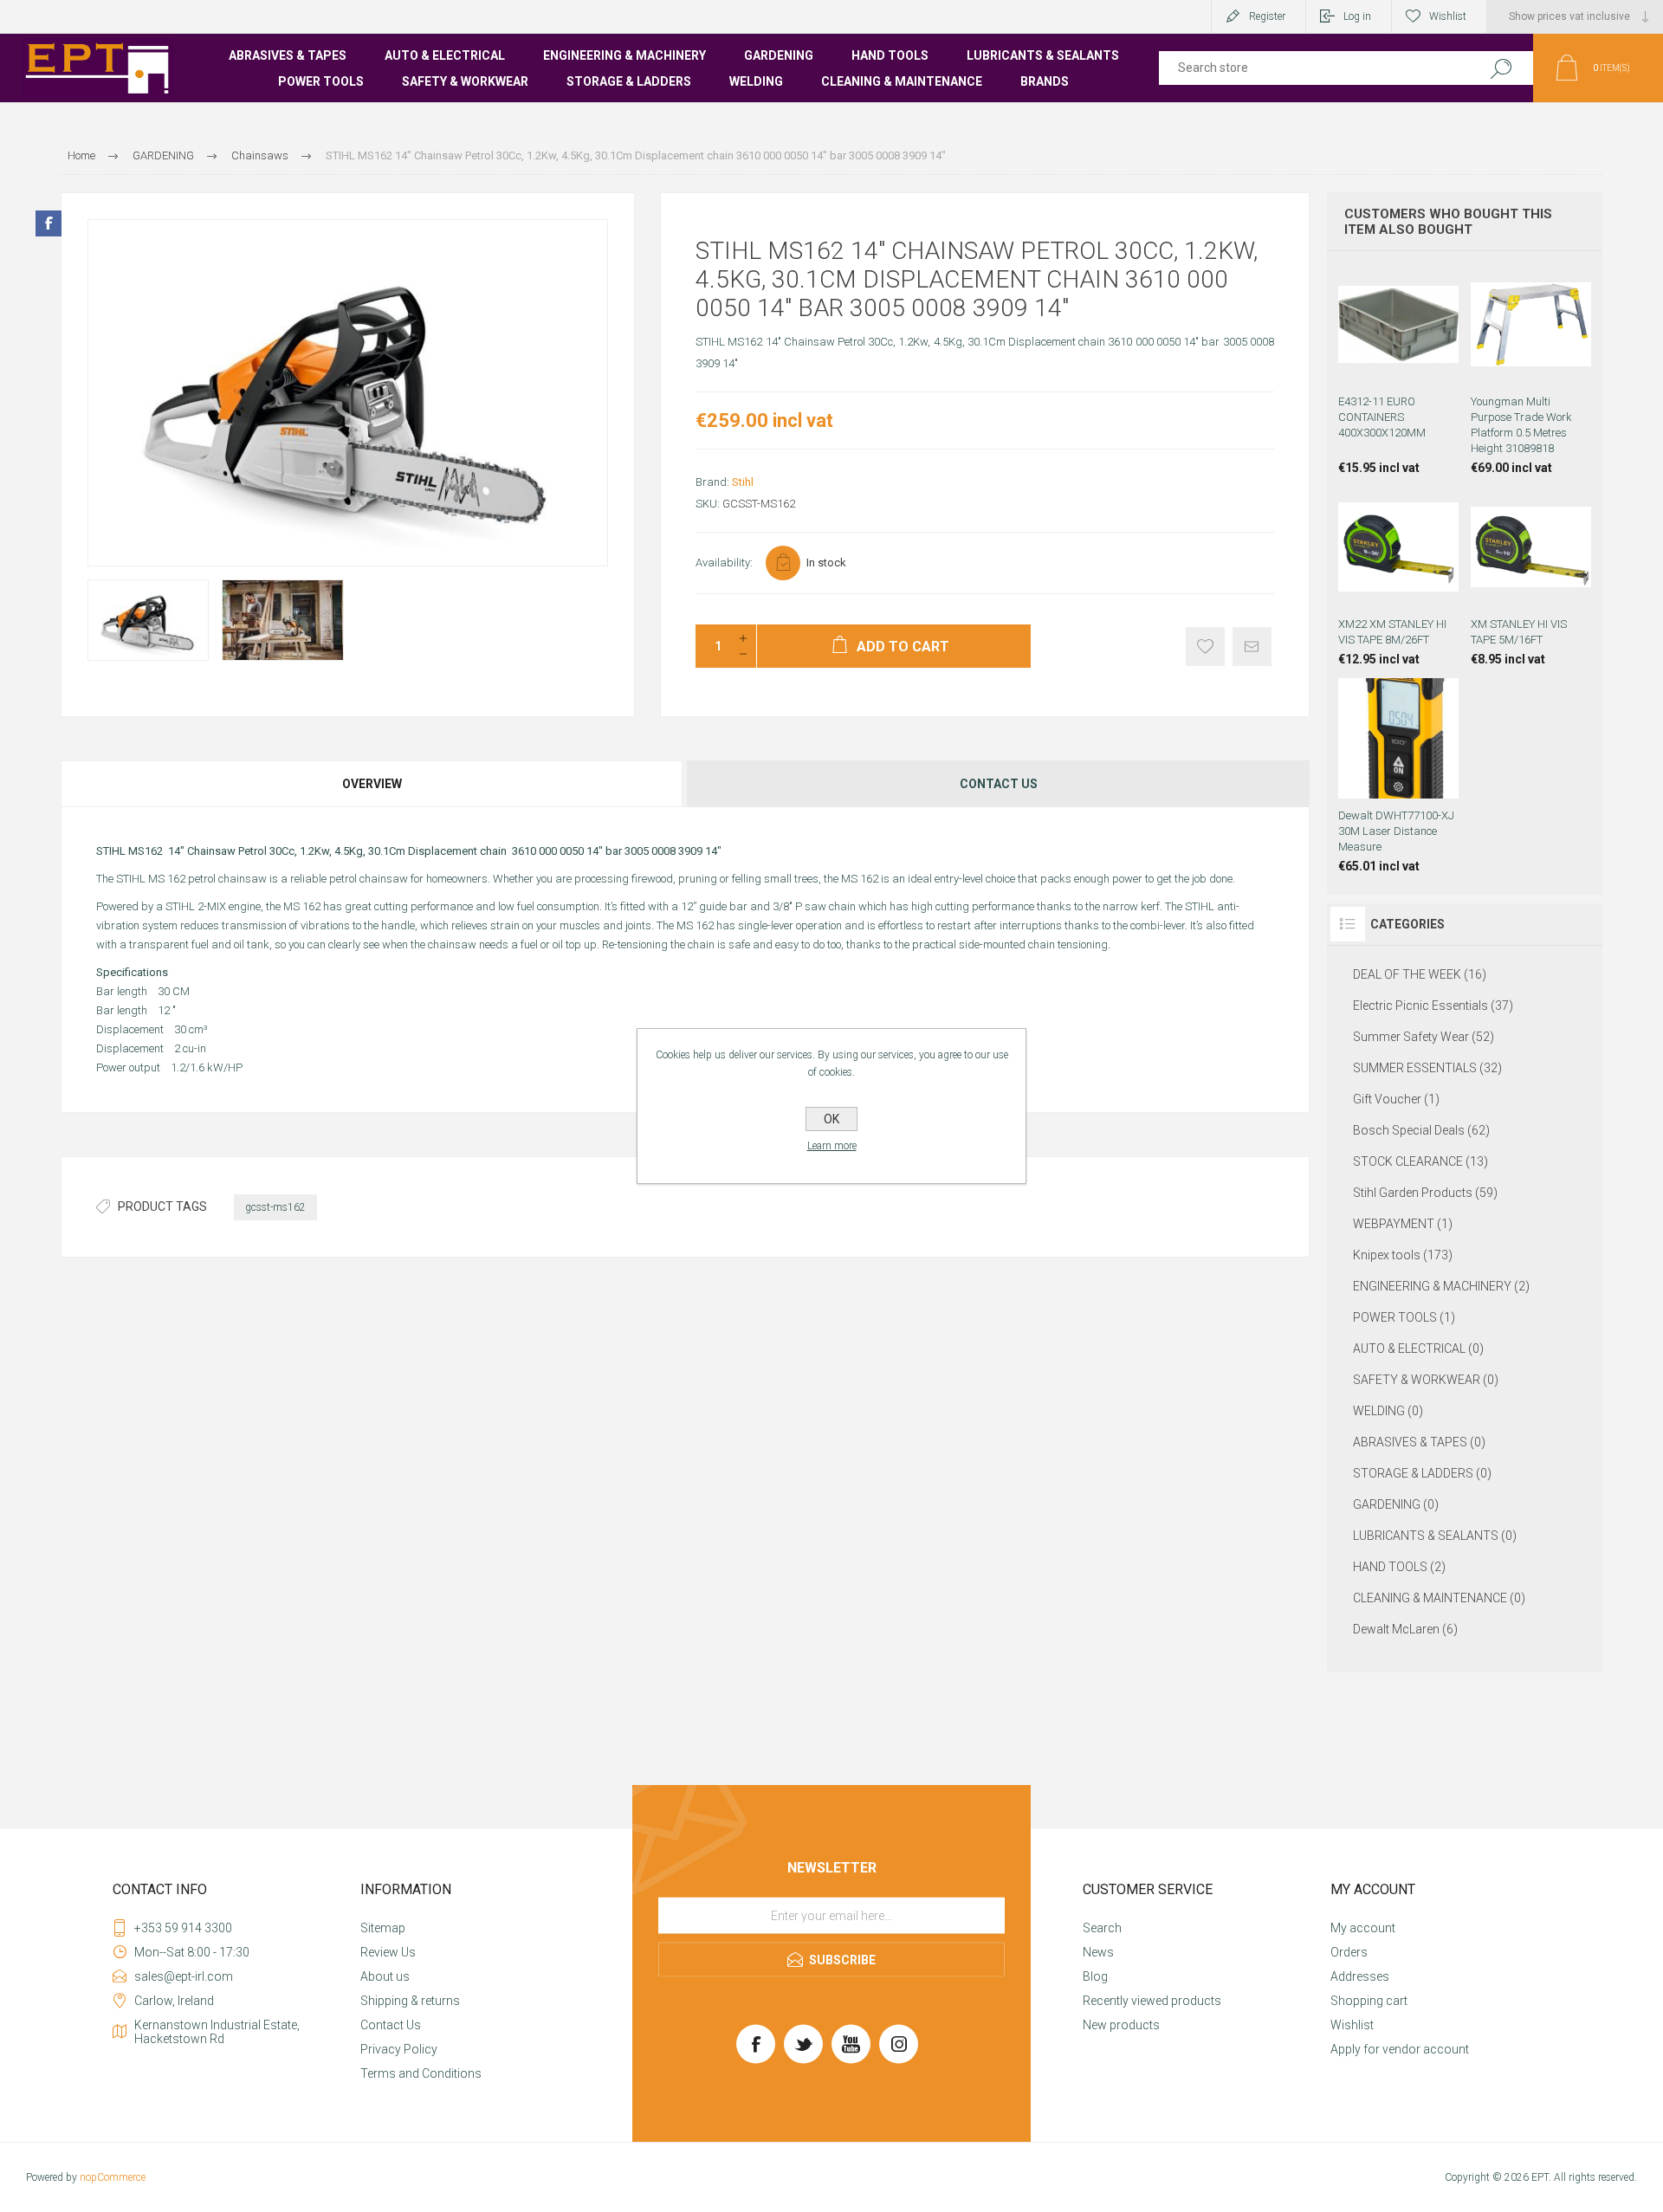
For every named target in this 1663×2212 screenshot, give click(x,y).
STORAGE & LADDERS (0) (1422, 1473)
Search (1501, 68)
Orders (1349, 1952)
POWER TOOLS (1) (1404, 1317)
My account (1363, 1928)
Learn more (832, 1146)
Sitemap (383, 1928)
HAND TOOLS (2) (1399, 1567)
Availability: (724, 563)
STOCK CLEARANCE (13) (1420, 1161)
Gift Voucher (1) (1396, 1099)
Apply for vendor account (1400, 2049)
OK (831, 1119)
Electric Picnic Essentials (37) (1433, 1006)
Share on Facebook (49, 223)
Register (1267, 16)
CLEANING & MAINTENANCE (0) (1439, 1598)
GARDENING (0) (1396, 1504)
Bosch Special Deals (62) (1421, 1130)
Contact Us (391, 2025)
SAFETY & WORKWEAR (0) (1426, 1380)
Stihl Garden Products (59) (1425, 1193)
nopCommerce (113, 2177)
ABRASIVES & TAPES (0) (1419, 1442)
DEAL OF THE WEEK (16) (1420, 974)
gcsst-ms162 (275, 1207)
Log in (1357, 16)
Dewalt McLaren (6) (1405, 1629)
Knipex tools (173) (1403, 1255)
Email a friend (1252, 647)
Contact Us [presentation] (999, 784)
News (1098, 1952)
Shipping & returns (410, 2001)
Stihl (743, 482)
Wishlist (1352, 2025)
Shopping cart (1369, 2001)
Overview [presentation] (372, 784)
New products (1121, 2025)
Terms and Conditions (421, 2073)
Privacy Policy (399, 2049)
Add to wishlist (1205, 647)
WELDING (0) (1388, 1411)
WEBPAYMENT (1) (1403, 1224)
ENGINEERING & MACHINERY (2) (1441, 1286)
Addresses (1360, 1976)
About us (385, 1976)
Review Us (388, 1952)
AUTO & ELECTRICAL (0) (1418, 1349)
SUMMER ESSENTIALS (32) (1427, 1068)
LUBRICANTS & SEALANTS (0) (1435, 1536)
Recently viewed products (1152, 2001)
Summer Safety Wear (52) (1424, 1037)
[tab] (373, 784)
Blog (1095, 1976)
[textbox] (1310, 68)
